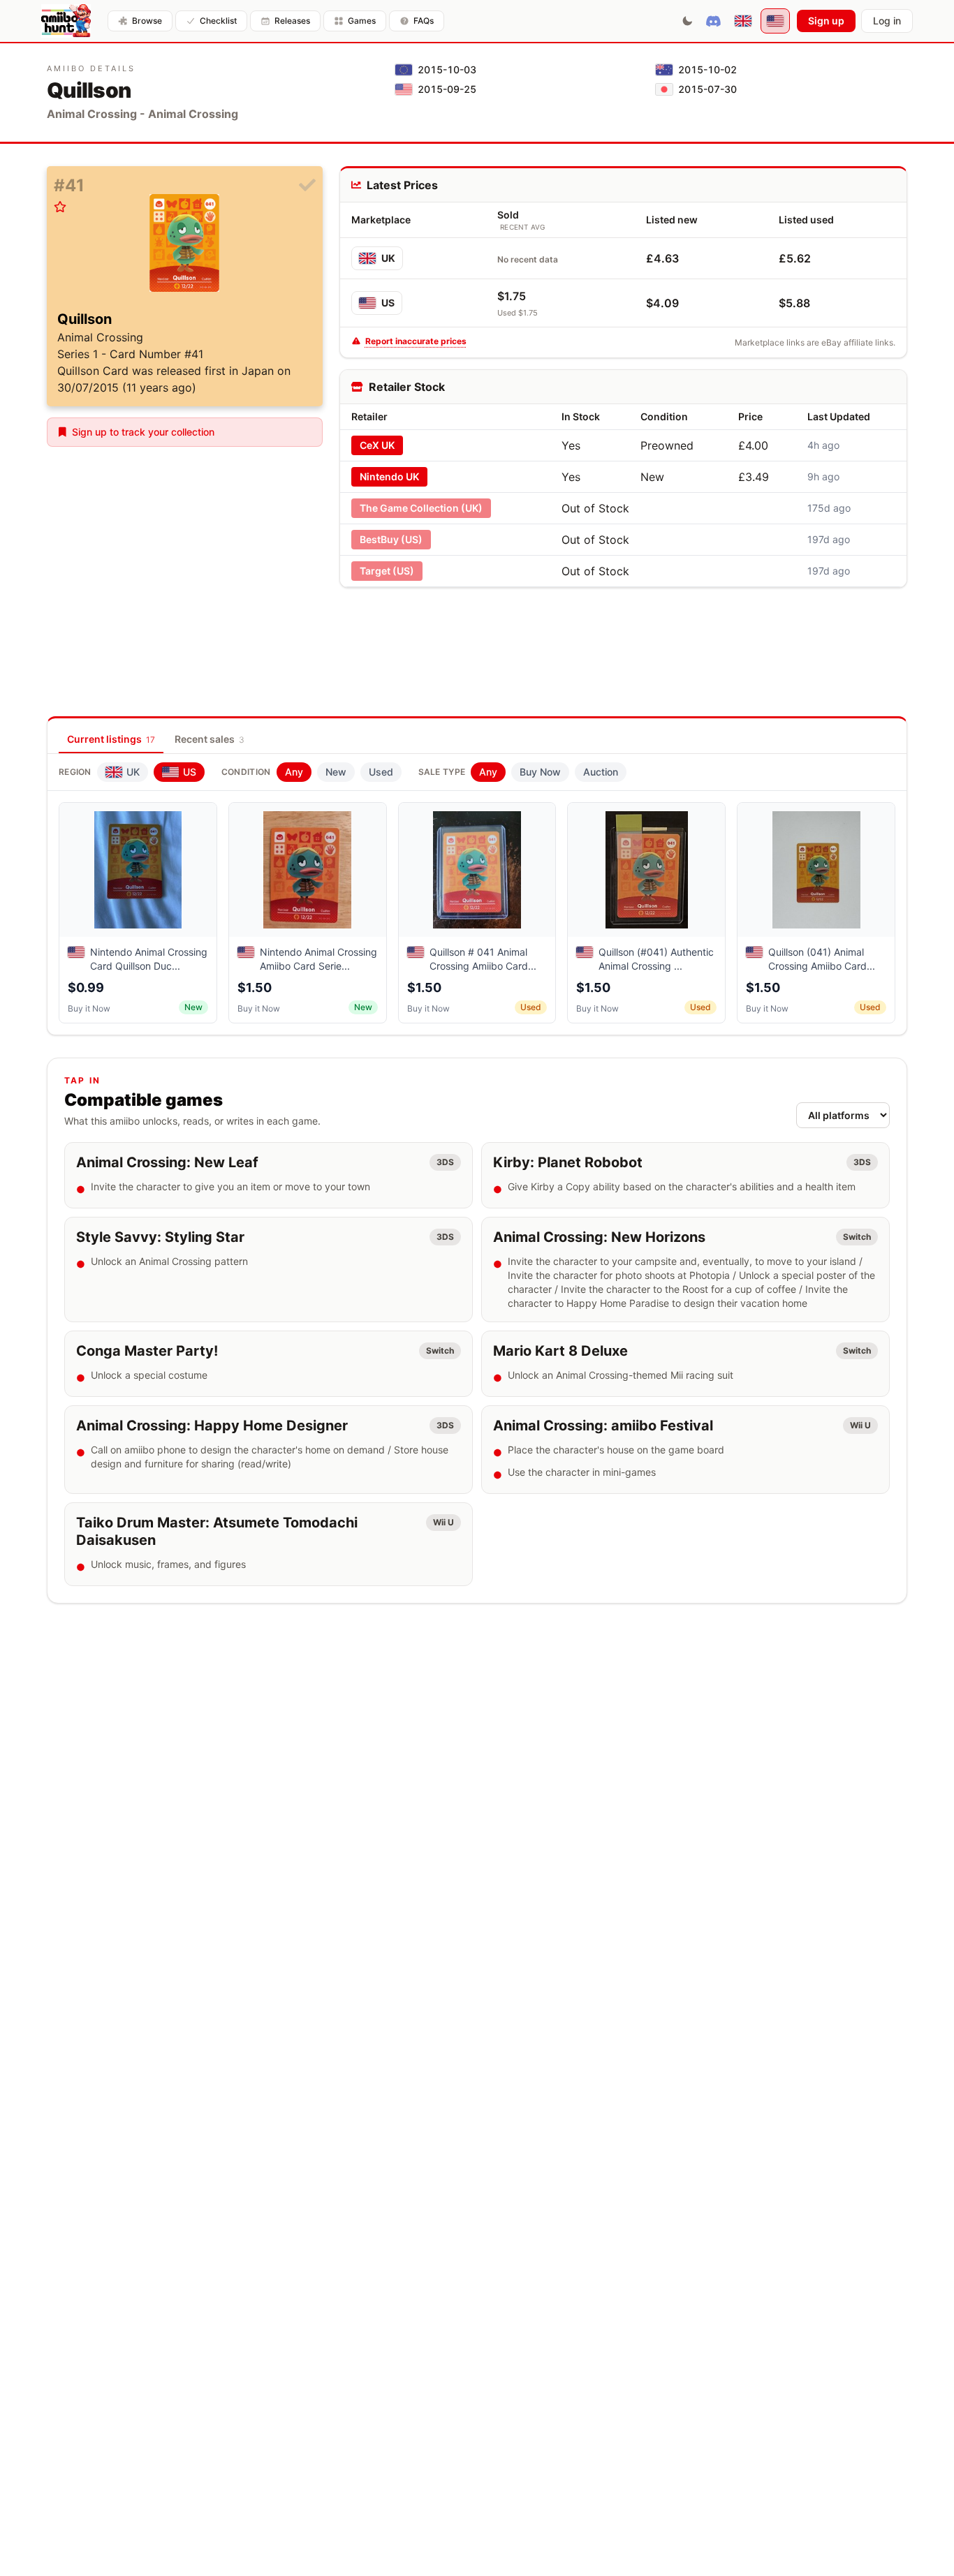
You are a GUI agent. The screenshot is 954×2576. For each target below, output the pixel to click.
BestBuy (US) (391, 539)
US (388, 303)
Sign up (826, 21)
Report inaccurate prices (416, 341)
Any (294, 772)
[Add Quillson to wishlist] (60, 207)
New (336, 772)
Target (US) (387, 571)
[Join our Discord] (713, 21)
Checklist (218, 21)
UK (388, 258)
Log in (887, 21)
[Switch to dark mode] (687, 21)
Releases (292, 21)
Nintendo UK (389, 476)
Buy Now (540, 772)
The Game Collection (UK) (421, 508)
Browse (147, 21)
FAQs (424, 21)
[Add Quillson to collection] (307, 186)
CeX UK (377, 445)
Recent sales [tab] (210, 739)
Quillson (85, 319)
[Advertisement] (623, 630)
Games (362, 21)
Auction (601, 772)
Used (381, 772)
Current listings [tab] (111, 739)
